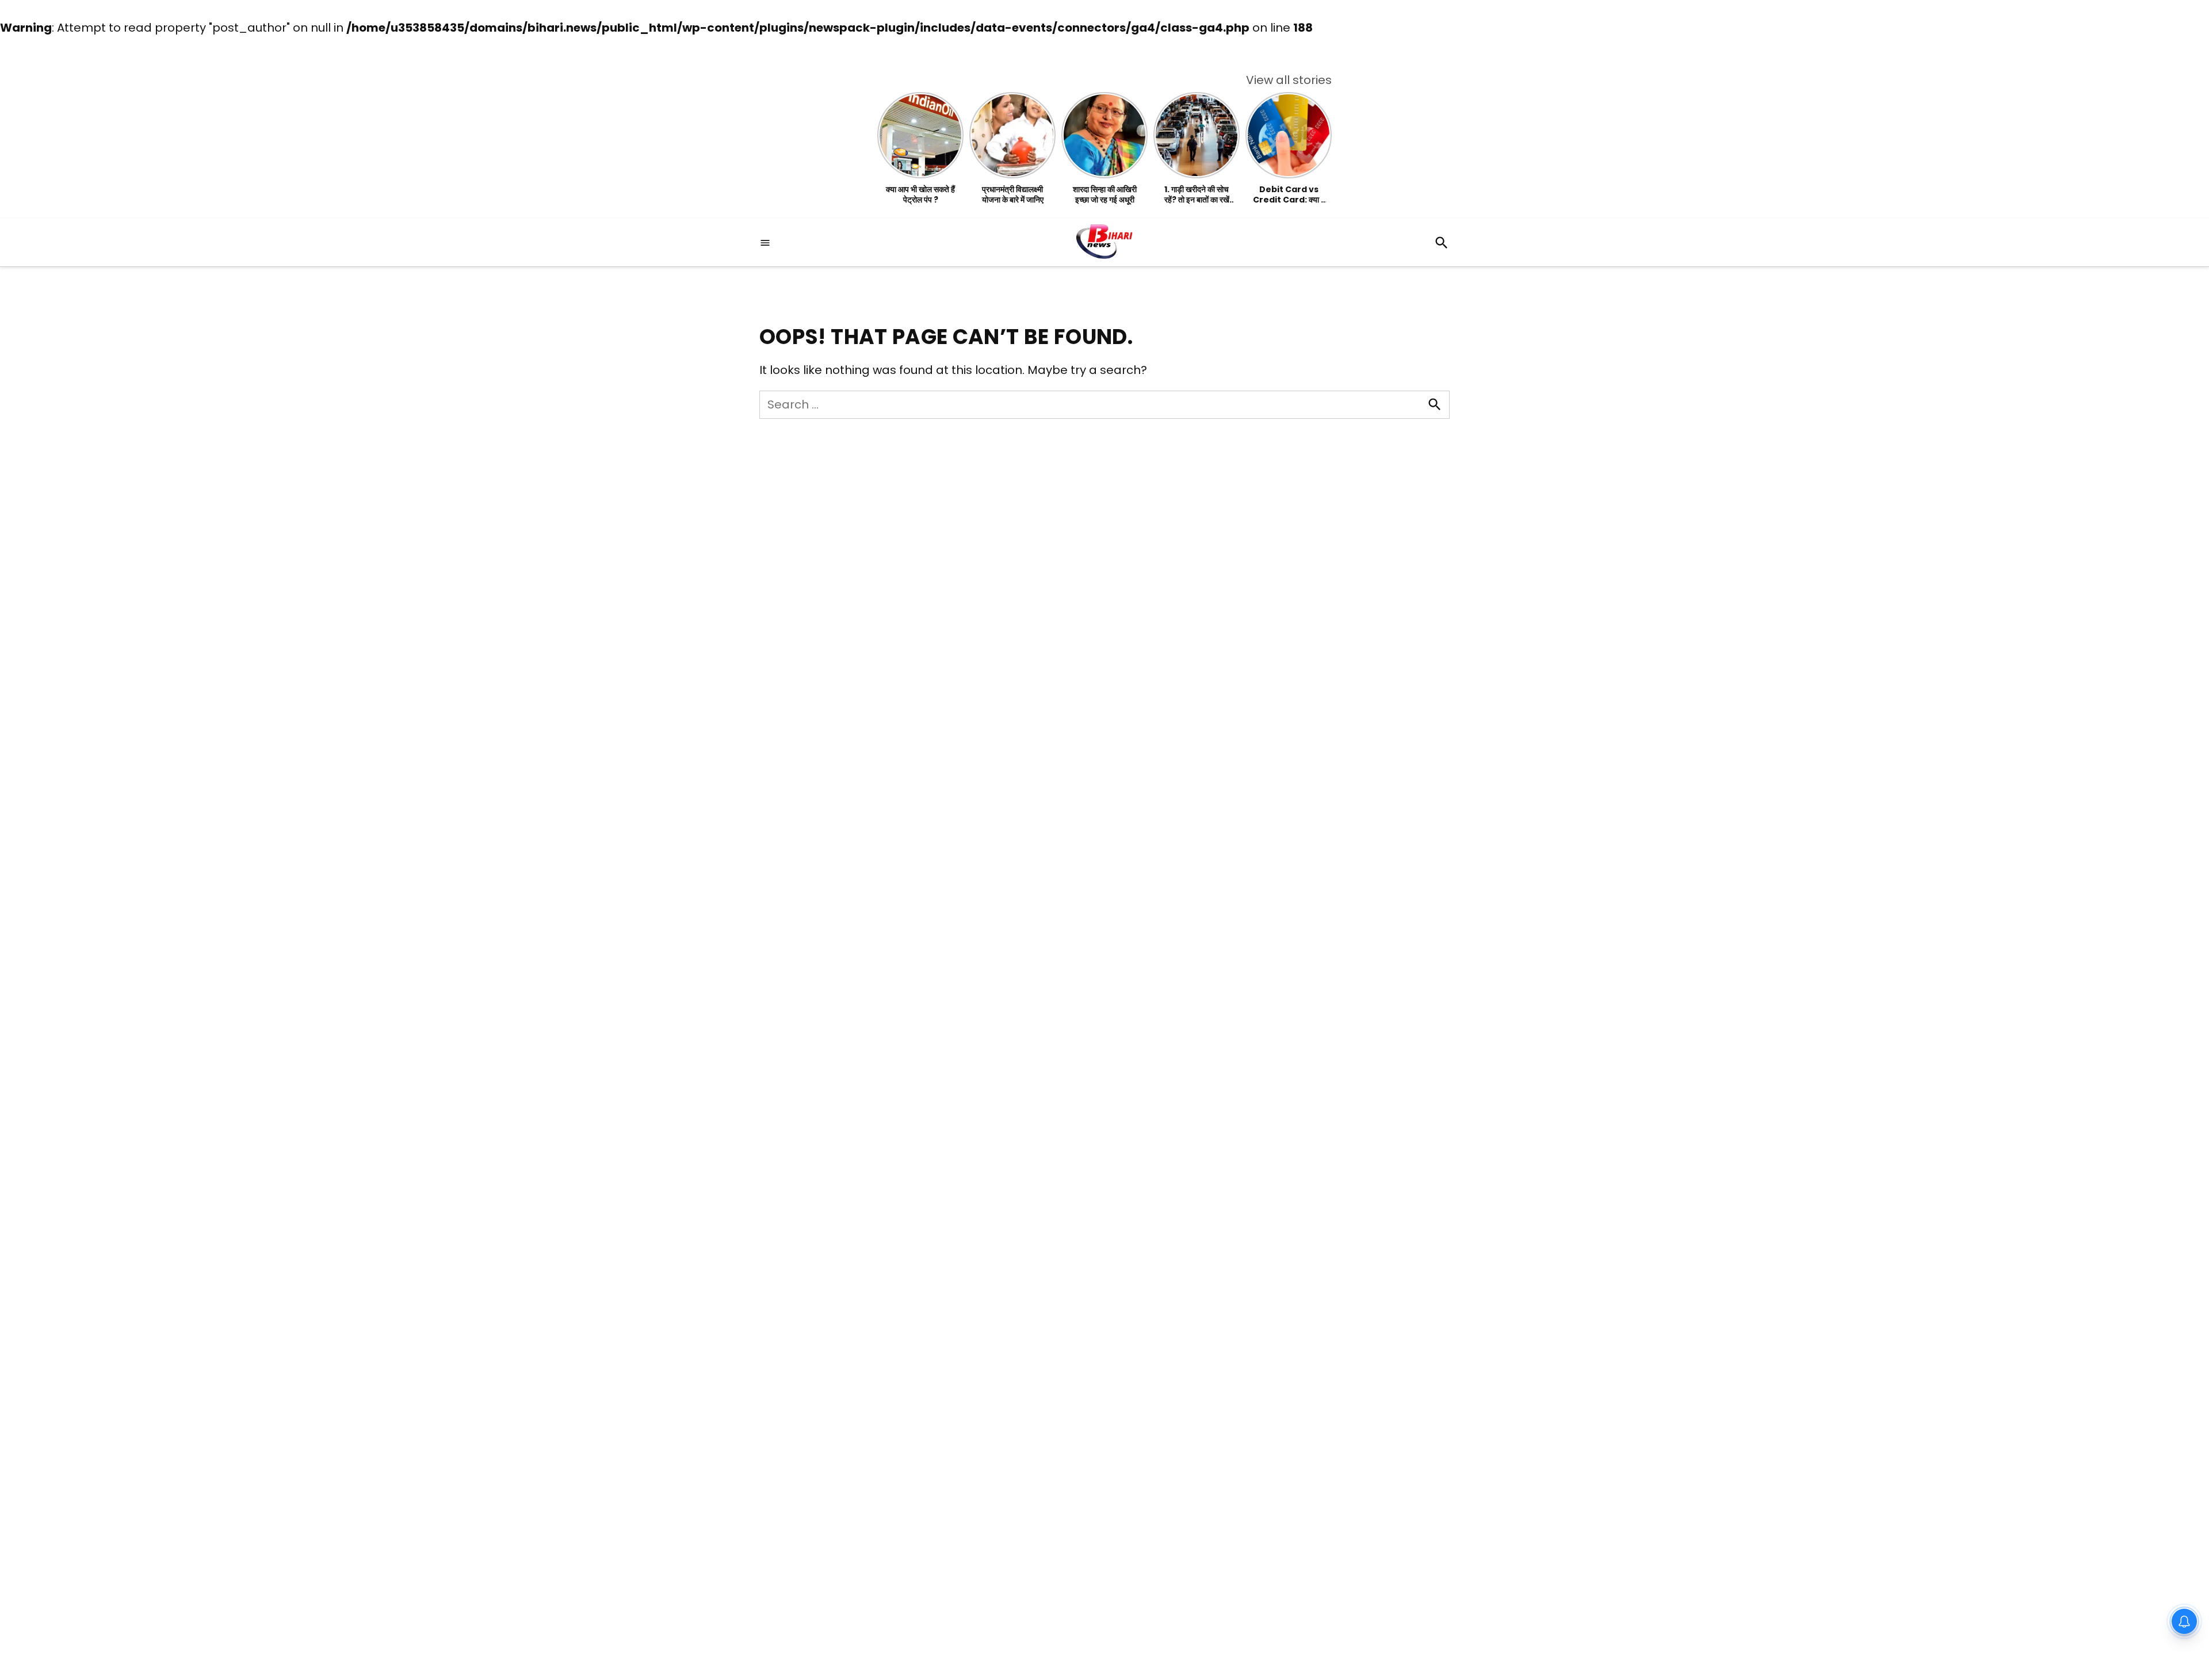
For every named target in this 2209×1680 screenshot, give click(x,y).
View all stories (1289, 80)
